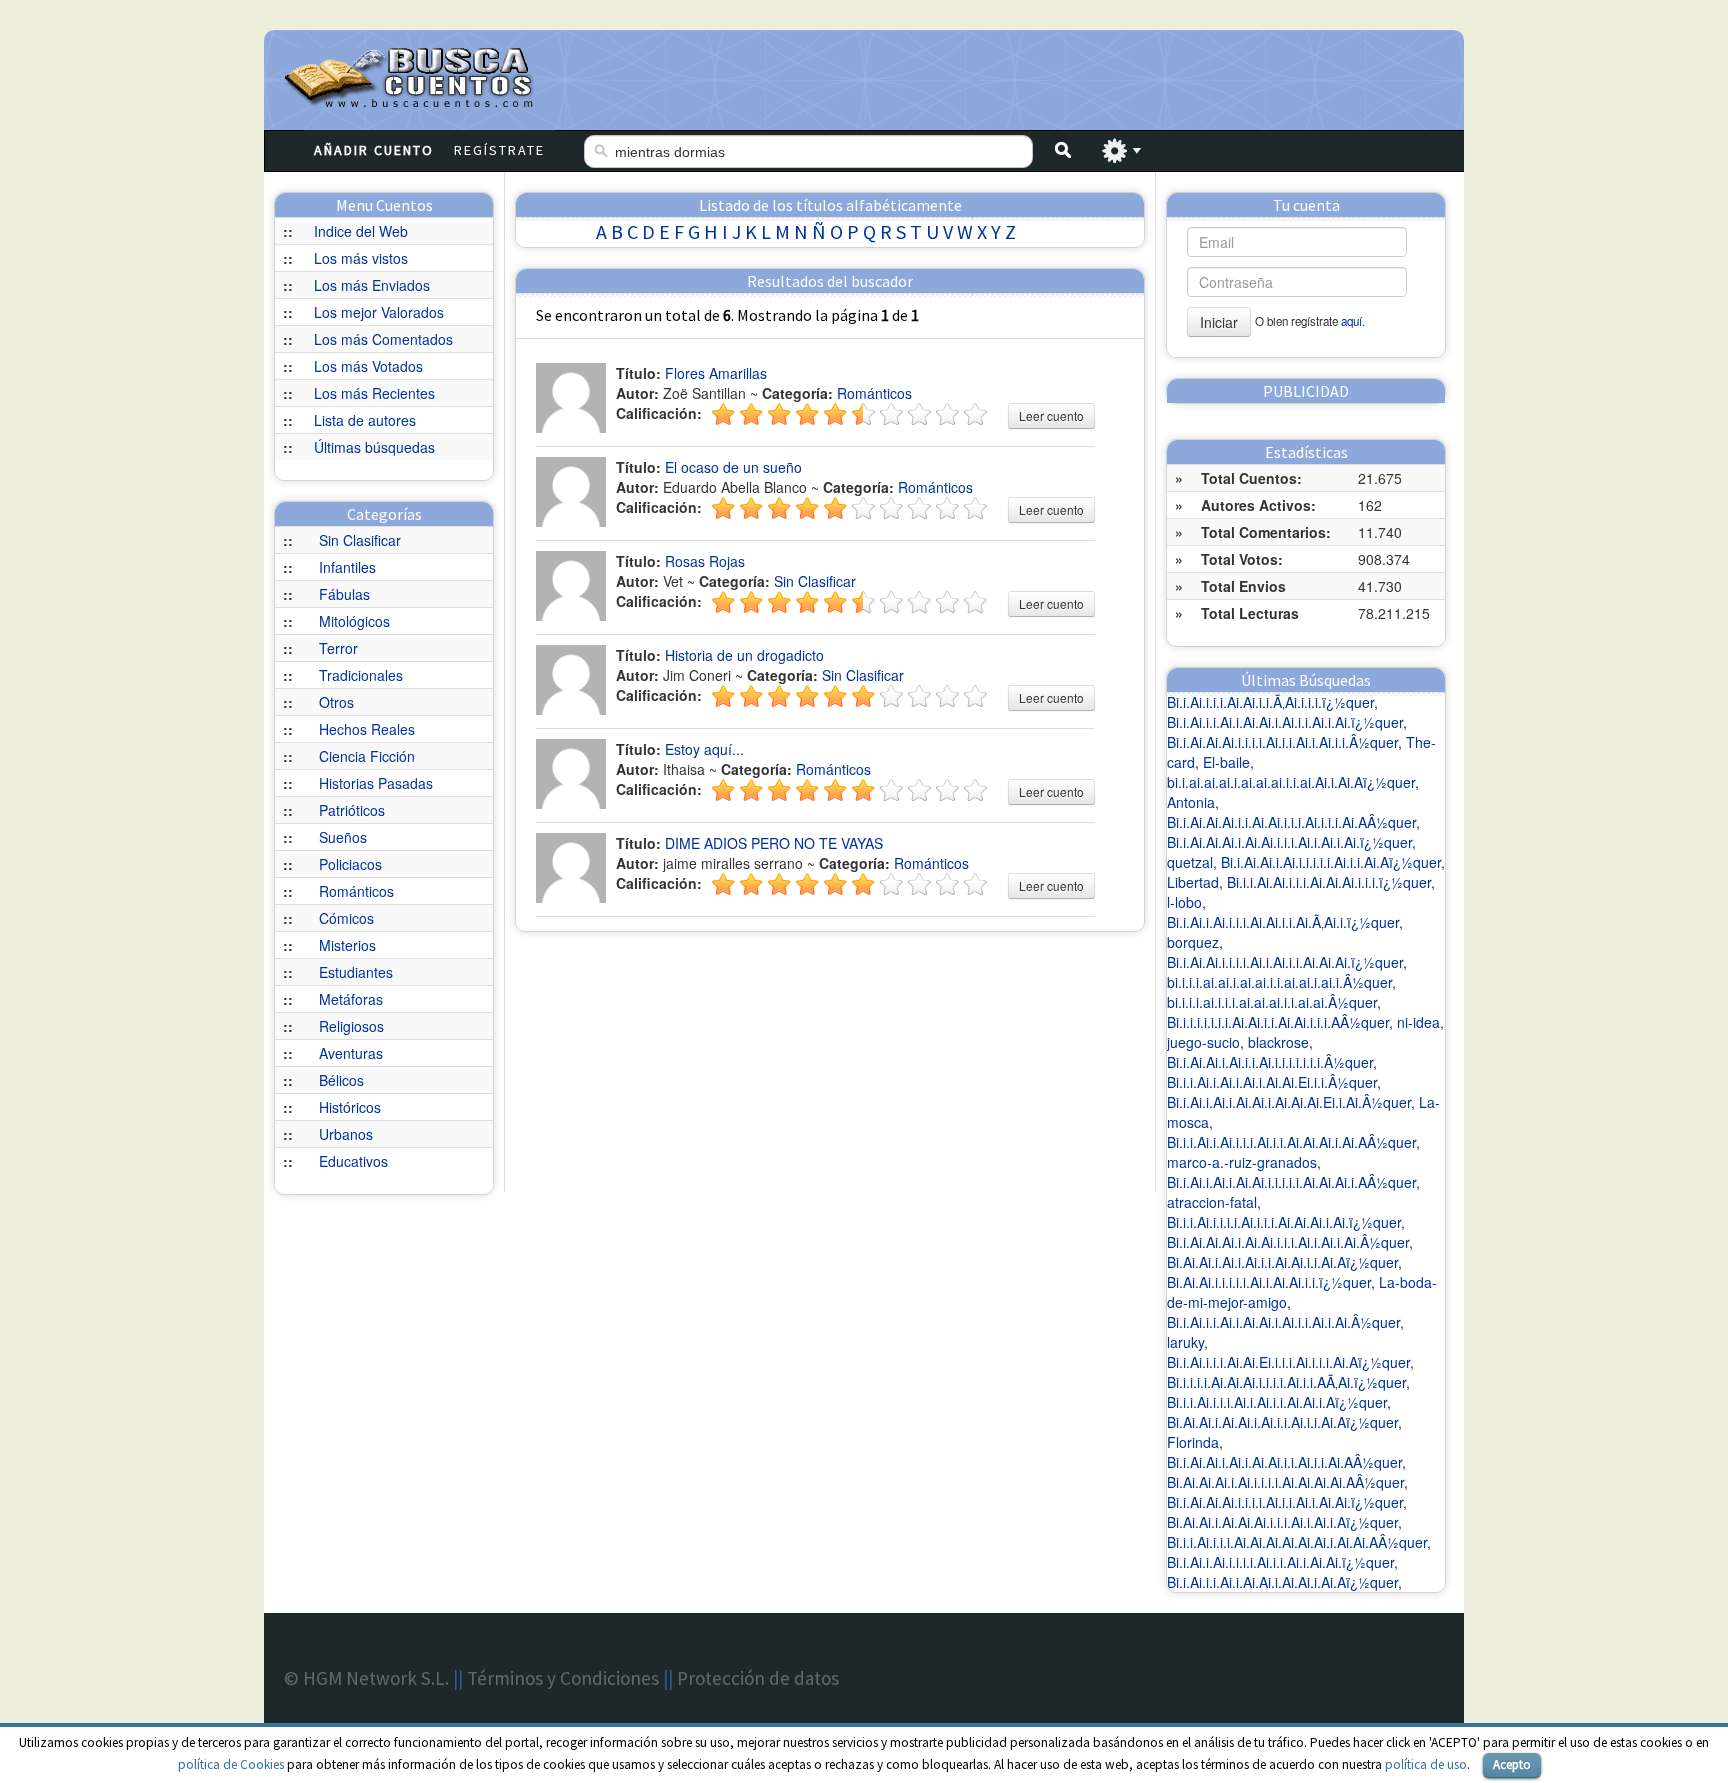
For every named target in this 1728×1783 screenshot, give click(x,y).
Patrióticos (352, 810)
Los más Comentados (383, 339)
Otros (336, 702)
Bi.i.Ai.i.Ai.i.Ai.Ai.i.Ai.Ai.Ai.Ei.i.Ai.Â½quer (1289, 1102)
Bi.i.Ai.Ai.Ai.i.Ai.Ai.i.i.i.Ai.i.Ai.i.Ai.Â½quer (1288, 1242)
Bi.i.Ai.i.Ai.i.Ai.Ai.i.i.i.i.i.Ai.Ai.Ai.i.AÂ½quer (1291, 1182)
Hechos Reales (367, 729)
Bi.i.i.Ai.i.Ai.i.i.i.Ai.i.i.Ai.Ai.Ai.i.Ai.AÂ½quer (1291, 1142)
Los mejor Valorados (379, 312)
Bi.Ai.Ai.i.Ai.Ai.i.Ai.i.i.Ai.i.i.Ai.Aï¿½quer (1282, 1422)
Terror (338, 648)
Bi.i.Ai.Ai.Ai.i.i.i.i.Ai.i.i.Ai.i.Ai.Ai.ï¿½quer (1285, 1502)
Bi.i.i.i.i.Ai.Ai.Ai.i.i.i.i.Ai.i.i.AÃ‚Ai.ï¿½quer (1286, 1382)
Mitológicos (354, 621)
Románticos (356, 891)
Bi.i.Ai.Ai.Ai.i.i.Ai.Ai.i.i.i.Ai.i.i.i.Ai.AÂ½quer (1291, 822)
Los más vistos (361, 258)
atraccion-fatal (1212, 1202)
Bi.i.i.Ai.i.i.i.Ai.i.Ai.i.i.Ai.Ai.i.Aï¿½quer (1277, 1402)
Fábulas (344, 594)
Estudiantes (356, 972)
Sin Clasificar (360, 540)
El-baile (1226, 762)
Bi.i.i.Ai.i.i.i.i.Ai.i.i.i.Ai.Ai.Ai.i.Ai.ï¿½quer (1284, 1222)
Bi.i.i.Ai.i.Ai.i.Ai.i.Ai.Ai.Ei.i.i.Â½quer (1272, 1082)
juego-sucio (1203, 1042)
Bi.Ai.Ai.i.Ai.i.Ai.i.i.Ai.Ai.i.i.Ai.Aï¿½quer (1282, 1262)
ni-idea (1418, 1022)
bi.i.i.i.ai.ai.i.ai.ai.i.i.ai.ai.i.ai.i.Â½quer (1279, 982)
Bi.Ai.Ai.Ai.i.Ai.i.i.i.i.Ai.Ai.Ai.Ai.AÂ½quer (1285, 1482)
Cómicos (346, 918)
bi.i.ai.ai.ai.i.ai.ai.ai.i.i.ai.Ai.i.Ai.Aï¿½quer (1291, 782)
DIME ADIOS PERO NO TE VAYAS (774, 843)
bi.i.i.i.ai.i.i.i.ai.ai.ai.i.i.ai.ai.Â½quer (1272, 1002)
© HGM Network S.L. (366, 1678)
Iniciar (1219, 322)
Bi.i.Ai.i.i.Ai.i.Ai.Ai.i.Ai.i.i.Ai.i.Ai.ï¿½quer (1285, 722)
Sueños (343, 837)
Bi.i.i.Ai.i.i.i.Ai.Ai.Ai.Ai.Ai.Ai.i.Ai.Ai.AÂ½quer (1297, 1542)
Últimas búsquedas (374, 447)
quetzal (1190, 862)
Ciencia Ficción (367, 756)
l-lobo (1184, 902)
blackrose (1278, 1042)
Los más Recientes (374, 393)
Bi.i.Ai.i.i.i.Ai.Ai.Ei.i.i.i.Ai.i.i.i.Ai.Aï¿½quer (1288, 1362)
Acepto (1512, 1764)
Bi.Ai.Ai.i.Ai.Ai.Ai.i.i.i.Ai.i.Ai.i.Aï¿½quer (1282, 1522)
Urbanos (346, 1134)
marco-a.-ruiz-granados (1242, 1162)
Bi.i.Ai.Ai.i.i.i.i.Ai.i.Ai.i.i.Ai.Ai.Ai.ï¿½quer (1285, 962)
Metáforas (351, 999)
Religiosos (351, 1026)
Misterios (347, 945)
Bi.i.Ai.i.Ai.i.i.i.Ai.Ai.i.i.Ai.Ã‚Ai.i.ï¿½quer (1283, 922)
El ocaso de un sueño (733, 467)
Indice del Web (361, 231)
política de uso (1426, 1764)
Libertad (1193, 882)
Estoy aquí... (704, 749)
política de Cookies (231, 1764)
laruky (1185, 1342)
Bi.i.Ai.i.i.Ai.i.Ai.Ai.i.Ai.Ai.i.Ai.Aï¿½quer (1282, 1582)
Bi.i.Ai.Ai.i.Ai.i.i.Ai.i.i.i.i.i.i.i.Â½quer (1270, 1062)
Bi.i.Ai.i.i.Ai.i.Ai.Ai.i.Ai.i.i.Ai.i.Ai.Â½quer (1283, 1322)
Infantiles (347, 567)
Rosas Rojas (705, 561)
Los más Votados (368, 366)
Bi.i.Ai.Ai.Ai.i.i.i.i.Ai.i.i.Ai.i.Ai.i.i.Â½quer (1282, 742)
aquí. (1353, 321)
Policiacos (350, 864)
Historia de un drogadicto (744, 655)
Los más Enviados (372, 285)
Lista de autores (365, 420)
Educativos (353, 1161)
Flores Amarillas (716, 373)
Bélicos (341, 1080)
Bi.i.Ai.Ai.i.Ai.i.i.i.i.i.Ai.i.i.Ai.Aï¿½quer (1331, 862)
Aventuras (351, 1053)
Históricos (350, 1107)
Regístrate (499, 150)
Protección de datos (758, 1678)
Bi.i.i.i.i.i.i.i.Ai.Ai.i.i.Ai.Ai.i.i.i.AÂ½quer (1278, 1022)
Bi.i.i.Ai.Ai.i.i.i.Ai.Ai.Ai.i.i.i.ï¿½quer (1329, 882)
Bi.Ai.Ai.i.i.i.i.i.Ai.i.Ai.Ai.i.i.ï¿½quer (1269, 1282)
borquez (1193, 942)
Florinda (1193, 1442)
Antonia (1191, 802)
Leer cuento (1051, 415)
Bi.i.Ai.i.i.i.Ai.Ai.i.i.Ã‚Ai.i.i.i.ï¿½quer (1270, 702)
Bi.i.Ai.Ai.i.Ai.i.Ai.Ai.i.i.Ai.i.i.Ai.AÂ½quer (1284, 1462)
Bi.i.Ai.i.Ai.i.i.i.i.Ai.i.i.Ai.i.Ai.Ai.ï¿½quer (1280, 1562)
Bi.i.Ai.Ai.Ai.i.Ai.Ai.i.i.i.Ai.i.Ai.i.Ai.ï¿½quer (1289, 842)
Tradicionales (361, 675)
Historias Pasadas (376, 783)
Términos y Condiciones (563, 1678)
